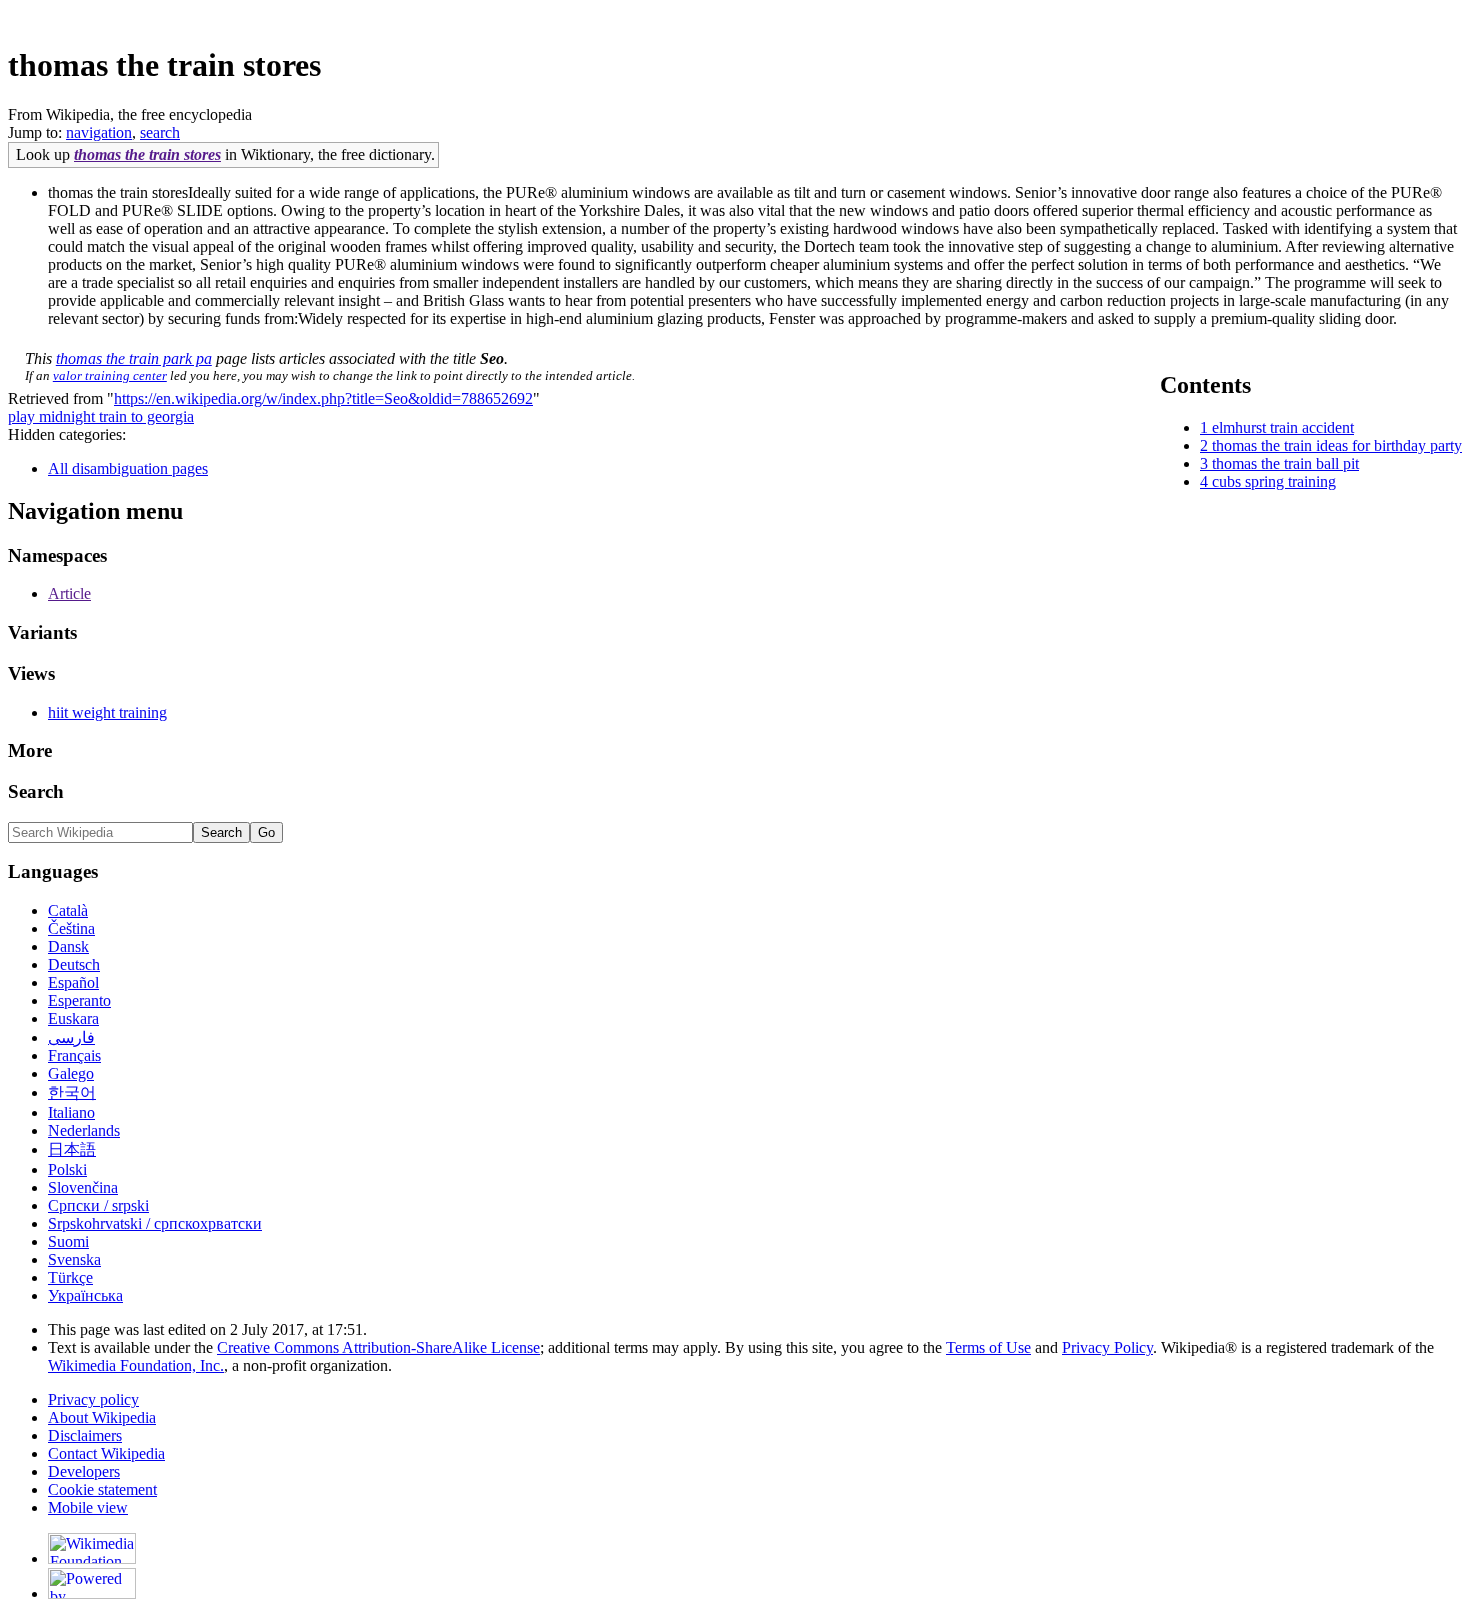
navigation (99, 132)
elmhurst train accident (1283, 427)
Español (73, 982)
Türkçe (70, 1277)
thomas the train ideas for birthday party (1337, 445)
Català (68, 910)
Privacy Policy (1107, 1347)
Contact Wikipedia (106, 1453)
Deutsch (74, 964)
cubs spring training (1274, 481)
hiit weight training (107, 712)
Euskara (73, 1018)
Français (74, 1055)
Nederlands (84, 1130)
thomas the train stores (147, 154)
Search (36, 791)
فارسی (71, 1037)
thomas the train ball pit (1285, 463)
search (160, 132)
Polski (67, 1169)
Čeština (71, 928)
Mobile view (88, 1507)
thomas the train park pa (134, 358)
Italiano (71, 1112)
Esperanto (79, 1000)
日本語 (72, 1149)
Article (69, 593)
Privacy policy (93, 1399)
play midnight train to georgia (101, 416)
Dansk (68, 946)
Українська (85, 1295)
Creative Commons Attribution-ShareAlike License (378, 1347)
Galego (71, 1073)
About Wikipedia (102, 1417)
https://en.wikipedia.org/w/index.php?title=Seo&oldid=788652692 (323, 398)
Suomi (68, 1241)
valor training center (110, 375)
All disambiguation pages (128, 468)
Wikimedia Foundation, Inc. (136, 1365)
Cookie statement (102, 1489)
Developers (84, 1471)
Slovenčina (83, 1187)
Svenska (74, 1259)
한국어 (72, 1092)
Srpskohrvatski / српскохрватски (155, 1223)
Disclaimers (85, 1435)
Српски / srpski (98, 1205)
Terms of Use (988, 1347)
